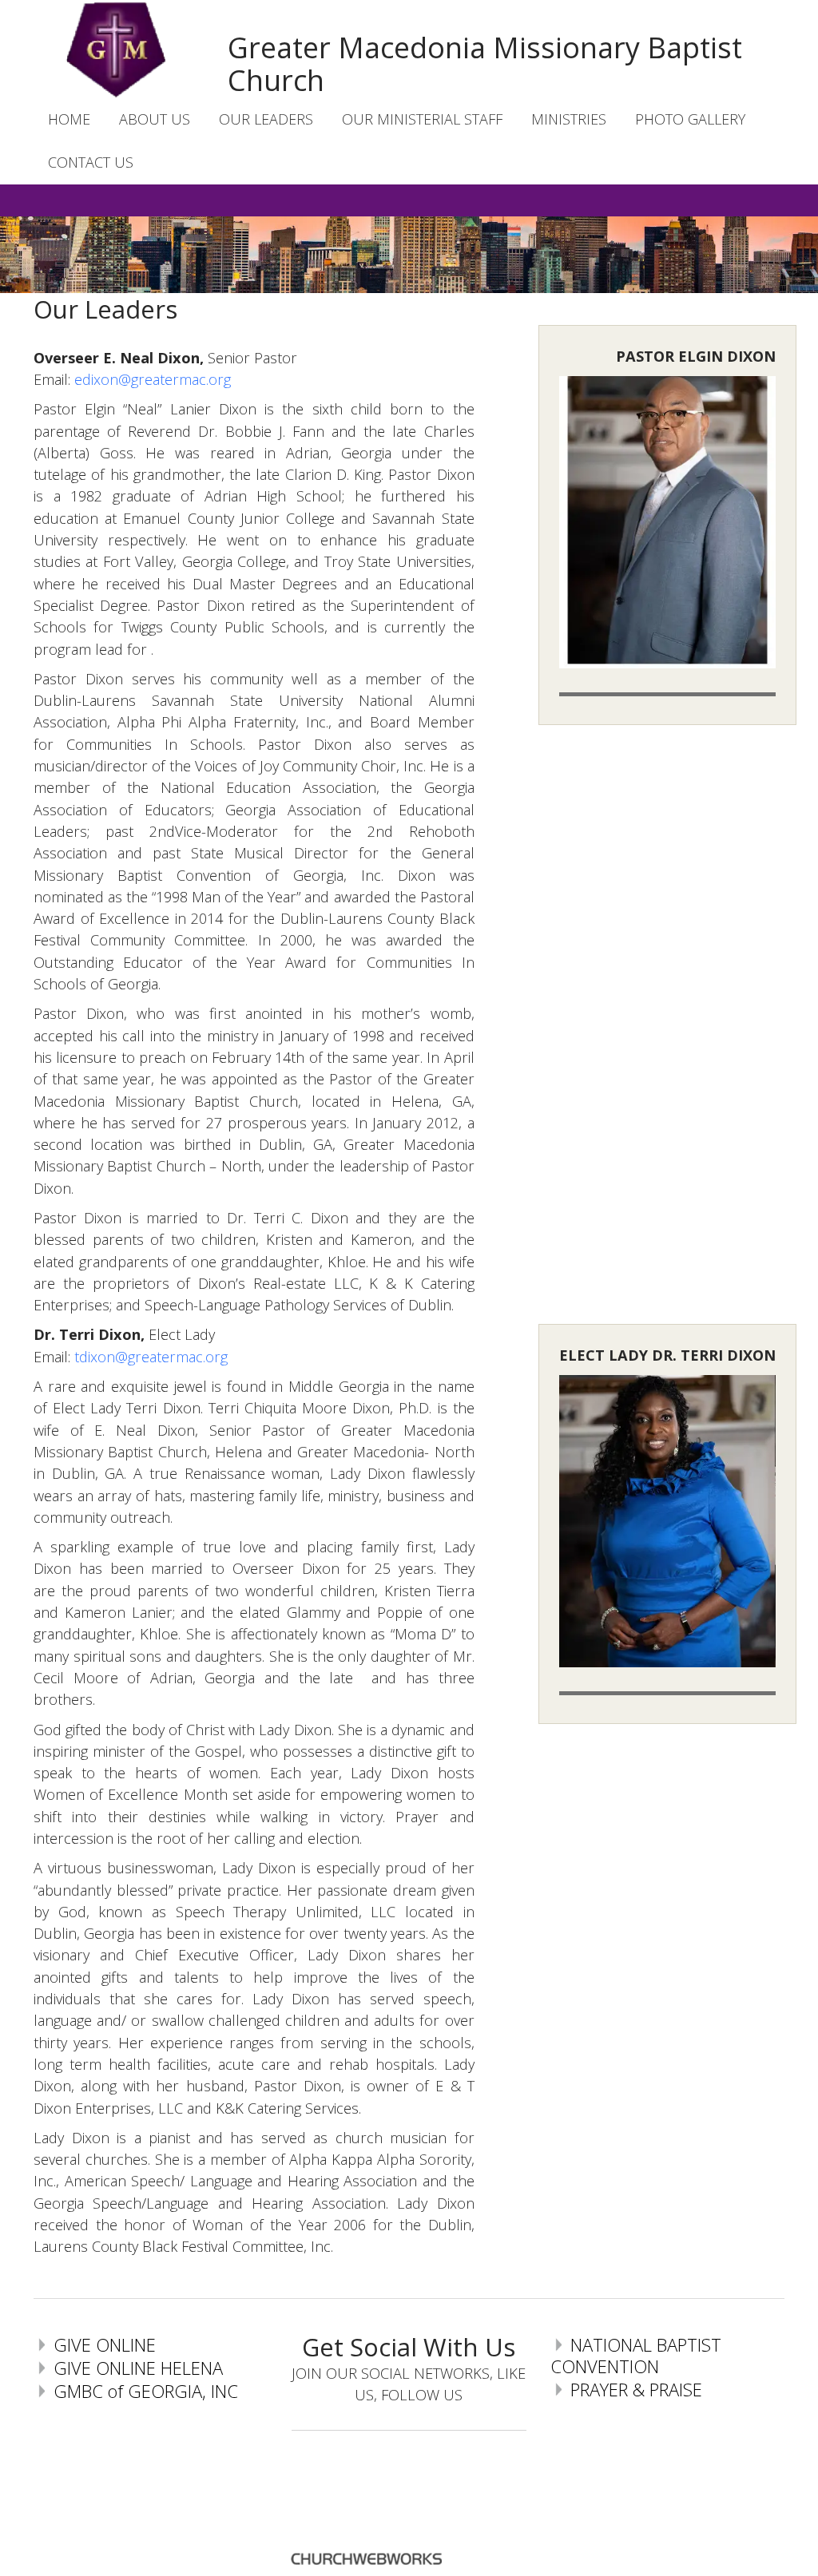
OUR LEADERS (266, 119)
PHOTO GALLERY (690, 119)
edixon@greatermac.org (153, 379)
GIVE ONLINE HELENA (138, 2368)
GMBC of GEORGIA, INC (146, 2391)
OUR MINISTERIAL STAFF (422, 119)
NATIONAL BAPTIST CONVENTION (636, 2355)
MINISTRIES (569, 119)
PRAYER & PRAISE (636, 2389)
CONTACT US (91, 162)
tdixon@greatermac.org (151, 1357)
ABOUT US (155, 119)
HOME (69, 119)
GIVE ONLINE (105, 2344)
